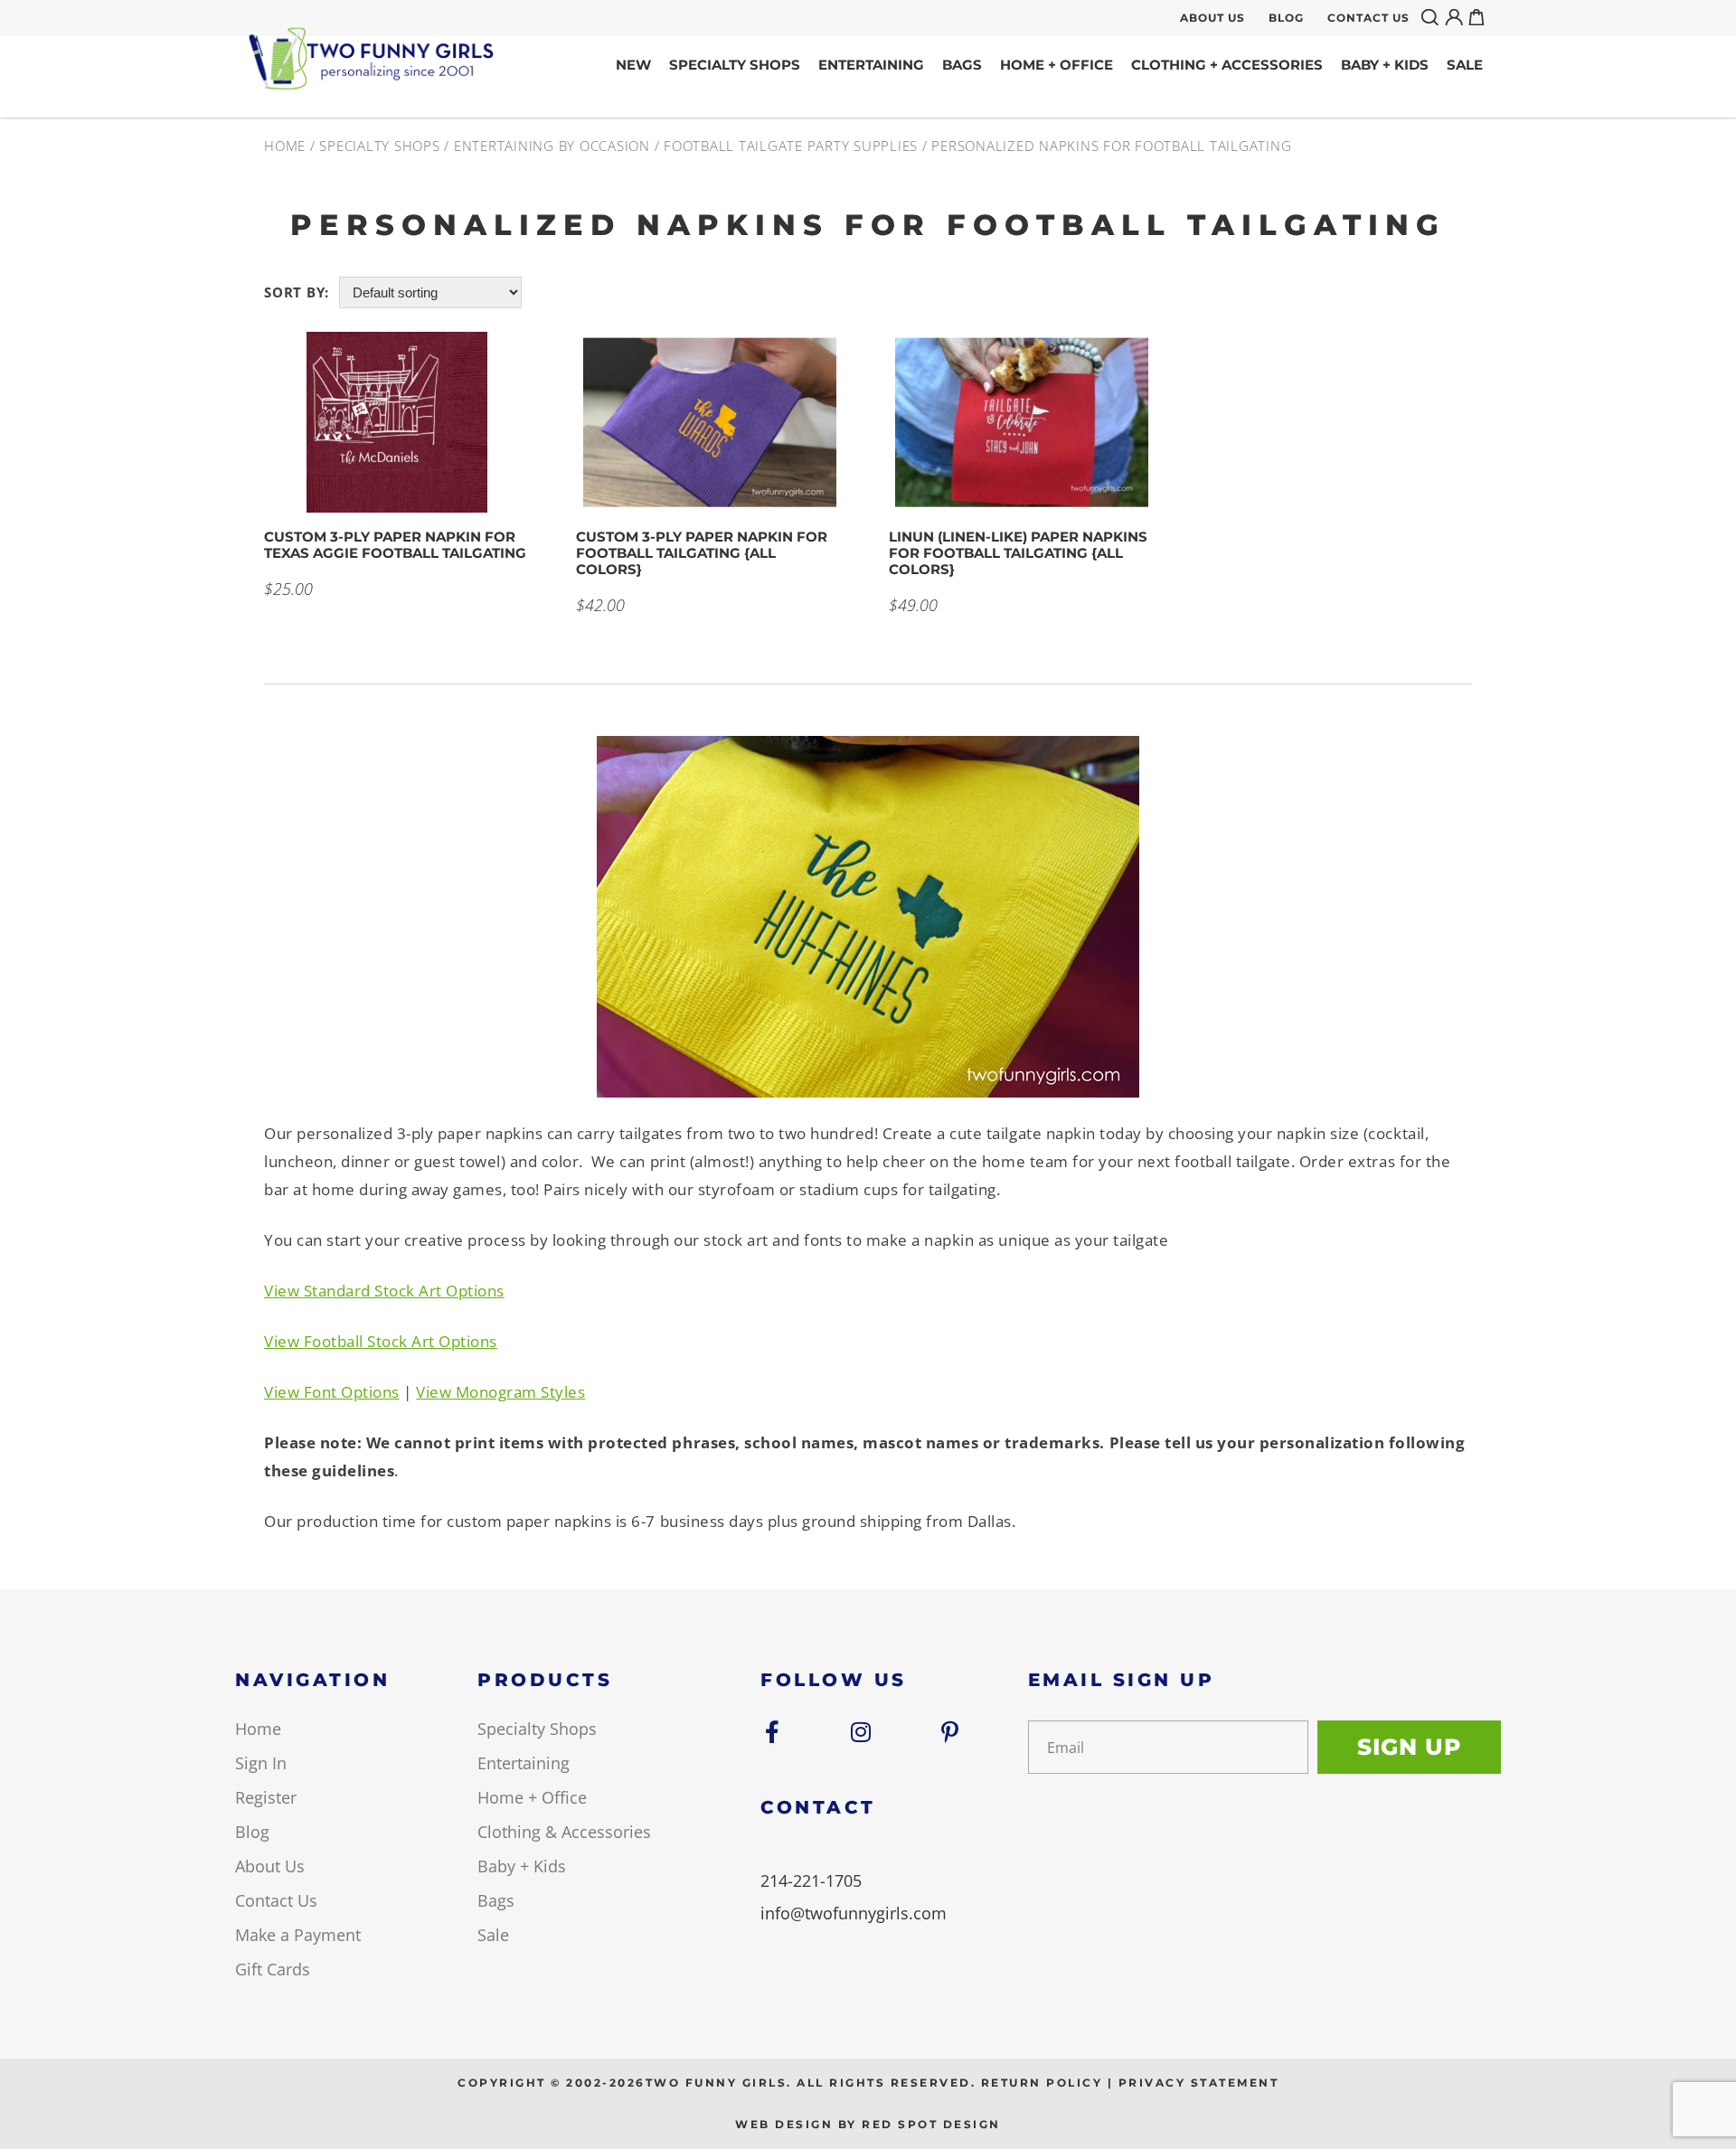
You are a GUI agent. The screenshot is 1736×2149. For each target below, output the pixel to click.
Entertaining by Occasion (552, 146)
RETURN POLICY (1042, 2083)
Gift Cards (273, 1969)
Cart (1480, 17)
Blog (1286, 18)
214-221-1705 (811, 1880)
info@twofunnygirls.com (854, 1913)
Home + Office (1057, 65)
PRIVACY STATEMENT (1199, 2083)
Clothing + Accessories (1227, 65)
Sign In (261, 1763)
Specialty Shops (735, 65)
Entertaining (871, 65)
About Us (1212, 18)
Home (285, 146)
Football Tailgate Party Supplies (791, 146)
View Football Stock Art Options (381, 1341)
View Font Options (332, 1392)
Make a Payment (298, 1935)
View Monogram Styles (500, 1392)
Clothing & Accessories (564, 1832)
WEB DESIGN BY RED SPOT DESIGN (868, 2124)
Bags (962, 65)
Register (266, 1797)
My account (1457, 17)
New (633, 65)
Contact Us (1368, 18)
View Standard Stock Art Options (384, 1291)
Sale (1465, 65)
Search (1433, 17)
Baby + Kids (1385, 65)
